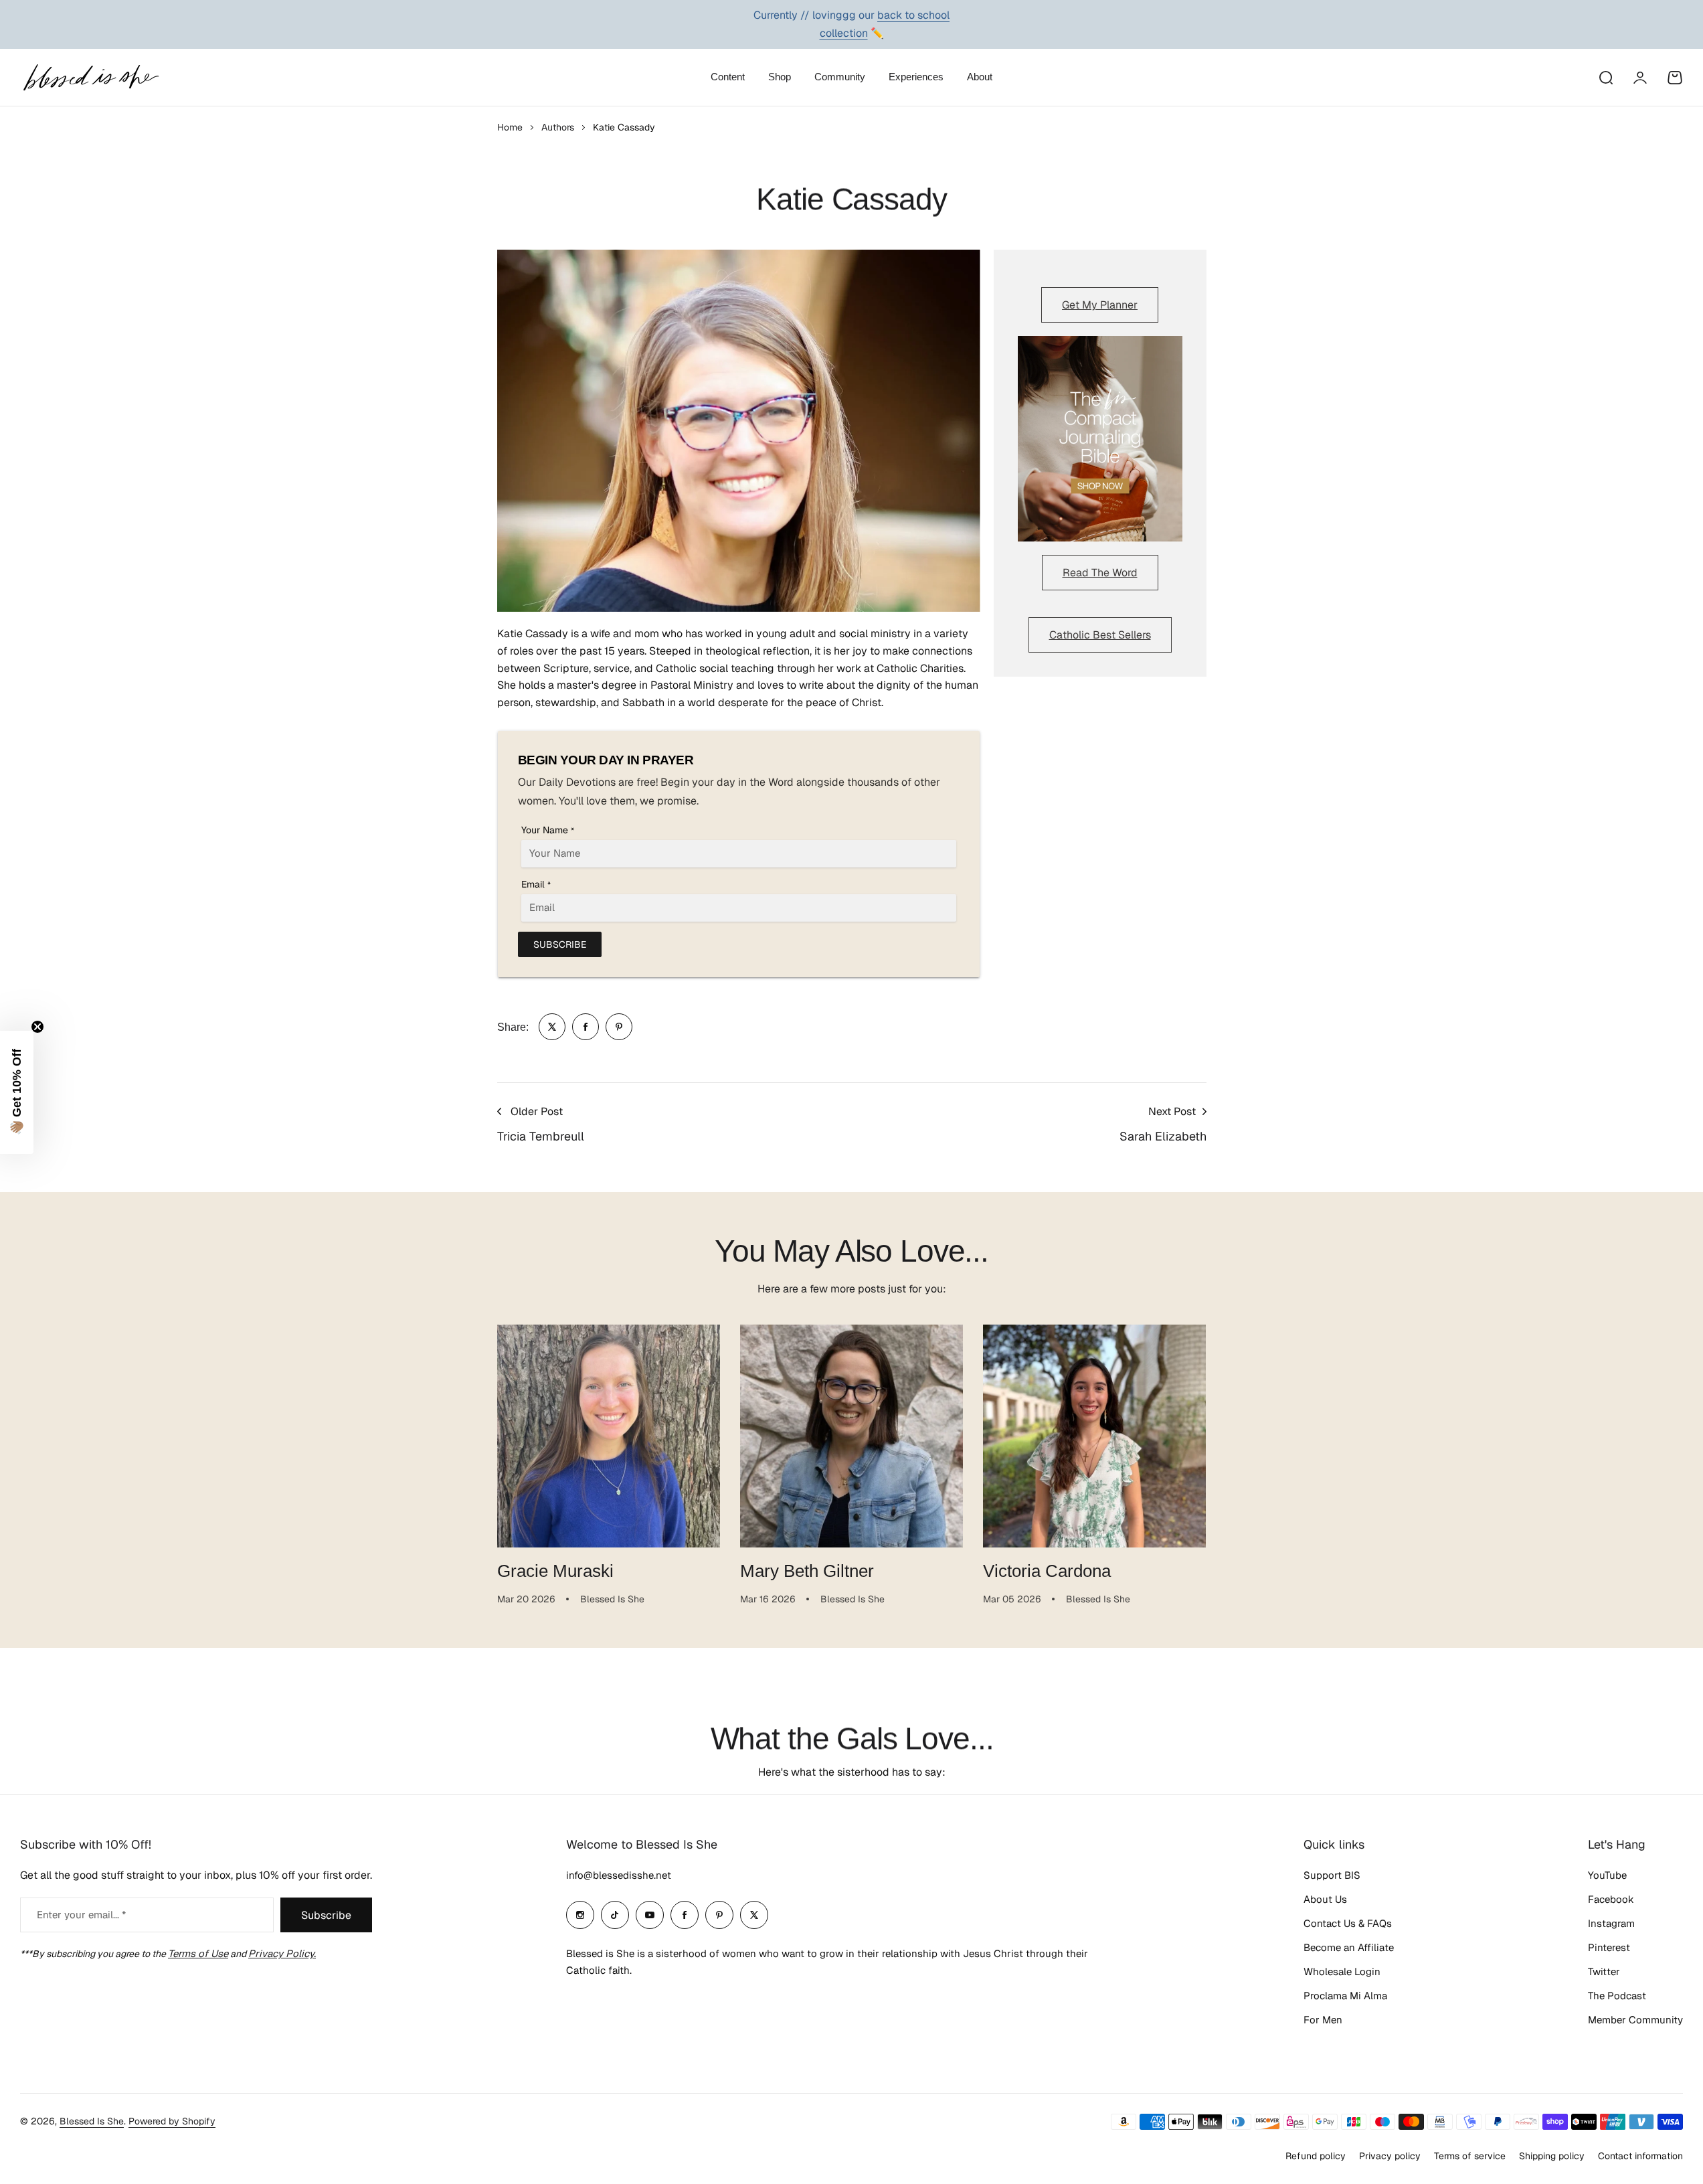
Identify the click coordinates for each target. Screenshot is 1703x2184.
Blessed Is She (92, 2121)
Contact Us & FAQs (1348, 1923)
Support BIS (1332, 1875)
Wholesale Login (1342, 1971)
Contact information (1640, 2156)
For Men (1323, 2020)
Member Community (1635, 2020)
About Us (1325, 1899)
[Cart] (1675, 78)
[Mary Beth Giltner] (851, 1436)
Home (510, 127)
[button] (17, 1092)
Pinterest (1609, 1947)
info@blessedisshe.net (619, 1875)
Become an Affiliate (1349, 1947)
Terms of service (1470, 2156)
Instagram (1611, 1923)
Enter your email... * (81, 1915)
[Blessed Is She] (90, 77)
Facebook (1611, 1899)
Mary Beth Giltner (807, 1571)
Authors (558, 127)
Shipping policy (1552, 2156)
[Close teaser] (37, 1027)
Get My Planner (1100, 305)
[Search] (1605, 78)
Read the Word (1100, 573)
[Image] (1100, 439)
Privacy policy (1390, 2156)
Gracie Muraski (555, 1571)
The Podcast (1617, 1996)
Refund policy (1316, 2156)
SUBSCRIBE (560, 944)
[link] (552, 1027)
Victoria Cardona (1047, 1571)
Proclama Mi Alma (1345, 1996)
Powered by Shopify (172, 2121)
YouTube (1607, 1875)
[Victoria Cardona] (1094, 1436)
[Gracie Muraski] (609, 1436)
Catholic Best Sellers (1100, 635)
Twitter (1604, 1971)
